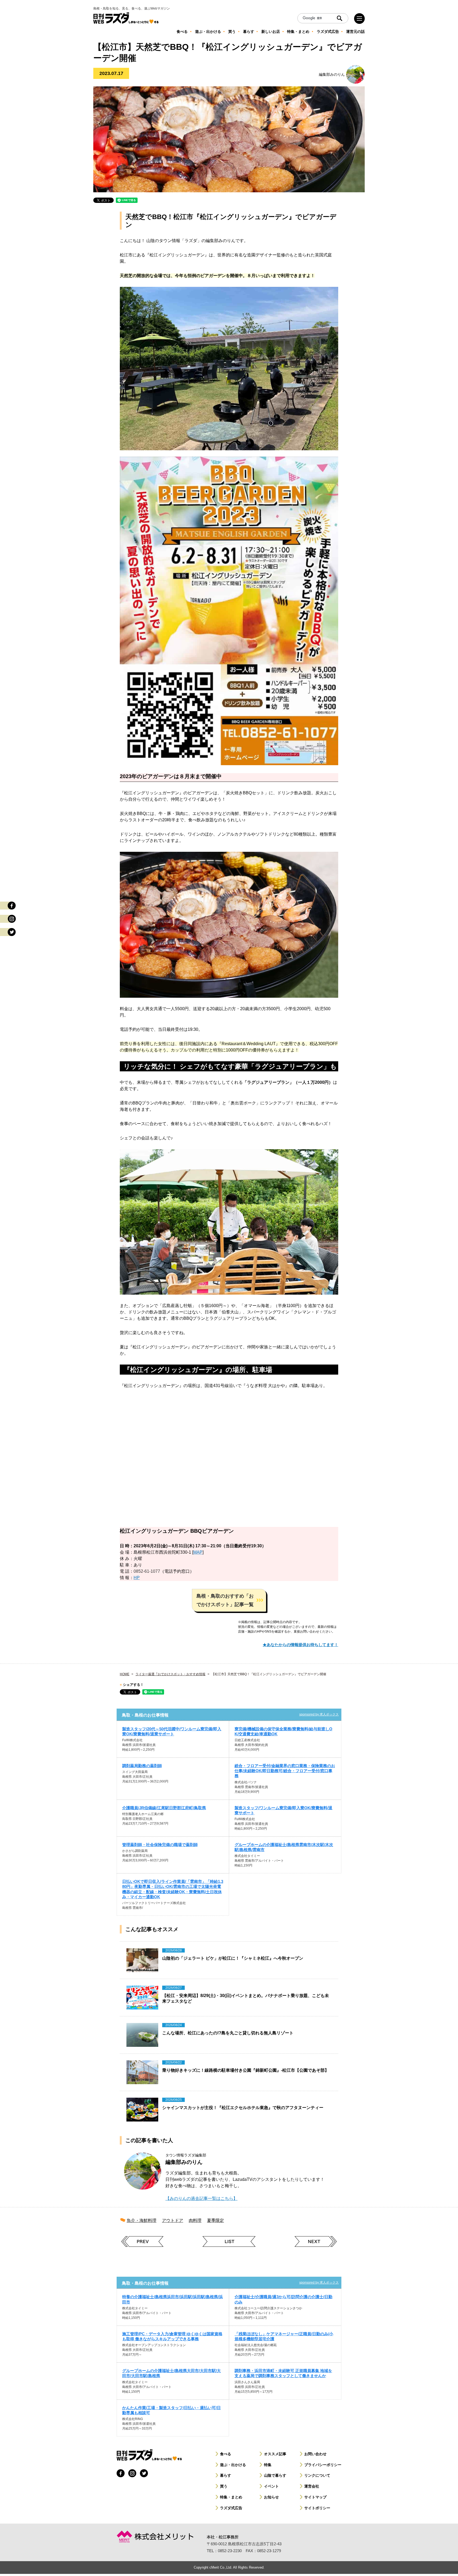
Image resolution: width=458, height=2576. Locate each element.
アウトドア (173, 2220)
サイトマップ (315, 2497)
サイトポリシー (317, 2508)
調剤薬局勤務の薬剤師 (142, 1766)
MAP (198, 1552)
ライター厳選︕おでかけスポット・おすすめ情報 (170, 1674)
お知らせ (271, 2497)
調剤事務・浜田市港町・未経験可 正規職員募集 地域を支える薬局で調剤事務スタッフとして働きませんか (283, 2373)
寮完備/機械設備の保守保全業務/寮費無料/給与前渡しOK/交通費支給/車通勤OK (283, 1731)
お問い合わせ (315, 2454)
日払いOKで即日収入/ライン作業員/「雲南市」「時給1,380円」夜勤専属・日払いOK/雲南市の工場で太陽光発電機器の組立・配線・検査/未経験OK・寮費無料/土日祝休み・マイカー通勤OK (173, 1889)
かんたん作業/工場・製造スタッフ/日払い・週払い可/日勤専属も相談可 (171, 2410)
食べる (226, 2454)
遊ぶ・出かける (233, 2465)
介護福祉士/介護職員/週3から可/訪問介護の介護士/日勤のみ (283, 2299)
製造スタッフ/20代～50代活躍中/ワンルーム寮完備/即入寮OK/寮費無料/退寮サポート (172, 1731)
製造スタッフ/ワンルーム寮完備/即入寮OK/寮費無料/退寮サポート (283, 1810)
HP (137, 1578)
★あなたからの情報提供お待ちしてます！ (300, 1645)
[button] (229, 1600)
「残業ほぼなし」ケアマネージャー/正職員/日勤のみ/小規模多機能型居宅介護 (284, 2336)
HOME (125, 1674)
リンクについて (317, 2475)
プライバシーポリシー (323, 2465)
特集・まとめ (231, 2497)
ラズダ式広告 (231, 2508)
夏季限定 (215, 2220)
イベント (271, 2486)
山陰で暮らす (275, 2475)
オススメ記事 (275, 2454)
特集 (268, 2465)
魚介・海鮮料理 (142, 2220)
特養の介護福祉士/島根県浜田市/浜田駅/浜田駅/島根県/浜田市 (173, 2299)
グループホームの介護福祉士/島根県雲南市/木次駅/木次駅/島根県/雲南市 (284, 1847)
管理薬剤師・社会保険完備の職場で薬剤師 (160, 1845)
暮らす (226, 2475)
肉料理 (195, 2220)
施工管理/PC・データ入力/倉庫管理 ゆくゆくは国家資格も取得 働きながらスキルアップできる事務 (172, 2336)
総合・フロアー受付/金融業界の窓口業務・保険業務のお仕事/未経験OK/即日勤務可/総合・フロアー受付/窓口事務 (285, 1771)
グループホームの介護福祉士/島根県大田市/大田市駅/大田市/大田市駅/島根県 (171, 2373)
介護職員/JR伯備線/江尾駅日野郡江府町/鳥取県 (164, 1808)
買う (224, 2486)
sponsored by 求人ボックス (319, 1714)
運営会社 (312, 2486)
